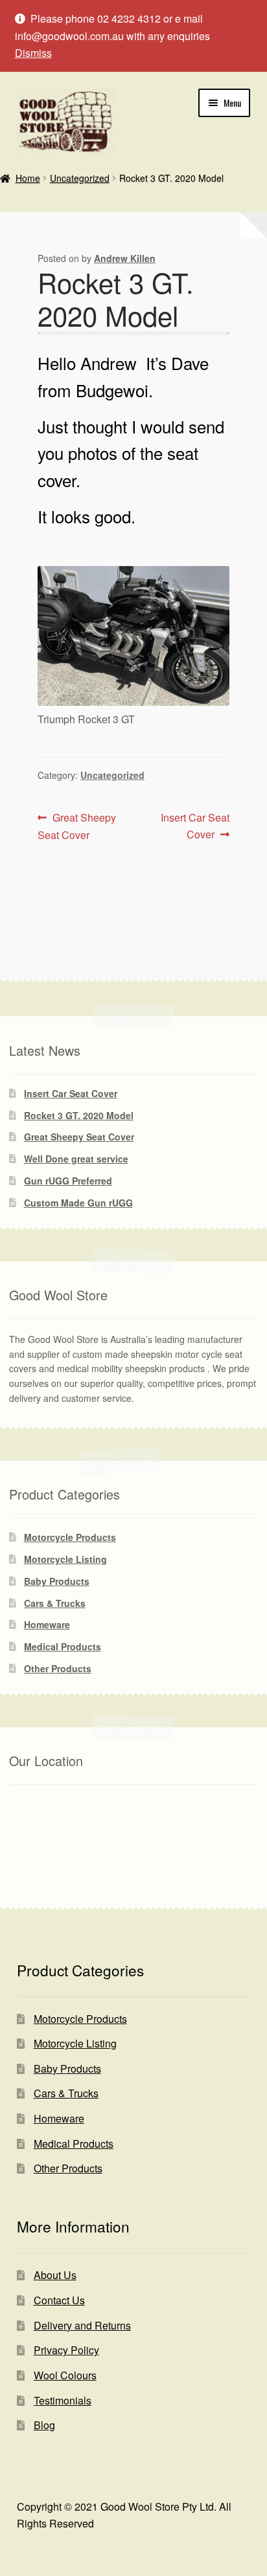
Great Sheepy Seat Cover (77, 826)
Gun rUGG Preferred (68, 1181)
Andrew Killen (125, 258)
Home (28, 178)
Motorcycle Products (70, 1537)
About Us (55, 2275)
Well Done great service (76, 1159)
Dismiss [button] (33, 53)
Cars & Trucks (55, 1603)
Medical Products (63, 1646)
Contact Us (59, 2300)
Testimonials (63, 2400)
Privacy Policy (66, 2350)
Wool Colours (65, 2375)
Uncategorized (80, 178)
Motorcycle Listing (65, 1559)
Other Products (58, 1668)
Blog (44, 2425)
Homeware (47, 1624)
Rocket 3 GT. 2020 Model (79, 1115)
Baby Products (57, 1581)
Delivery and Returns (82, 2325)
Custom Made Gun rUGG (78, 1203)
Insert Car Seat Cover (195, 825)
